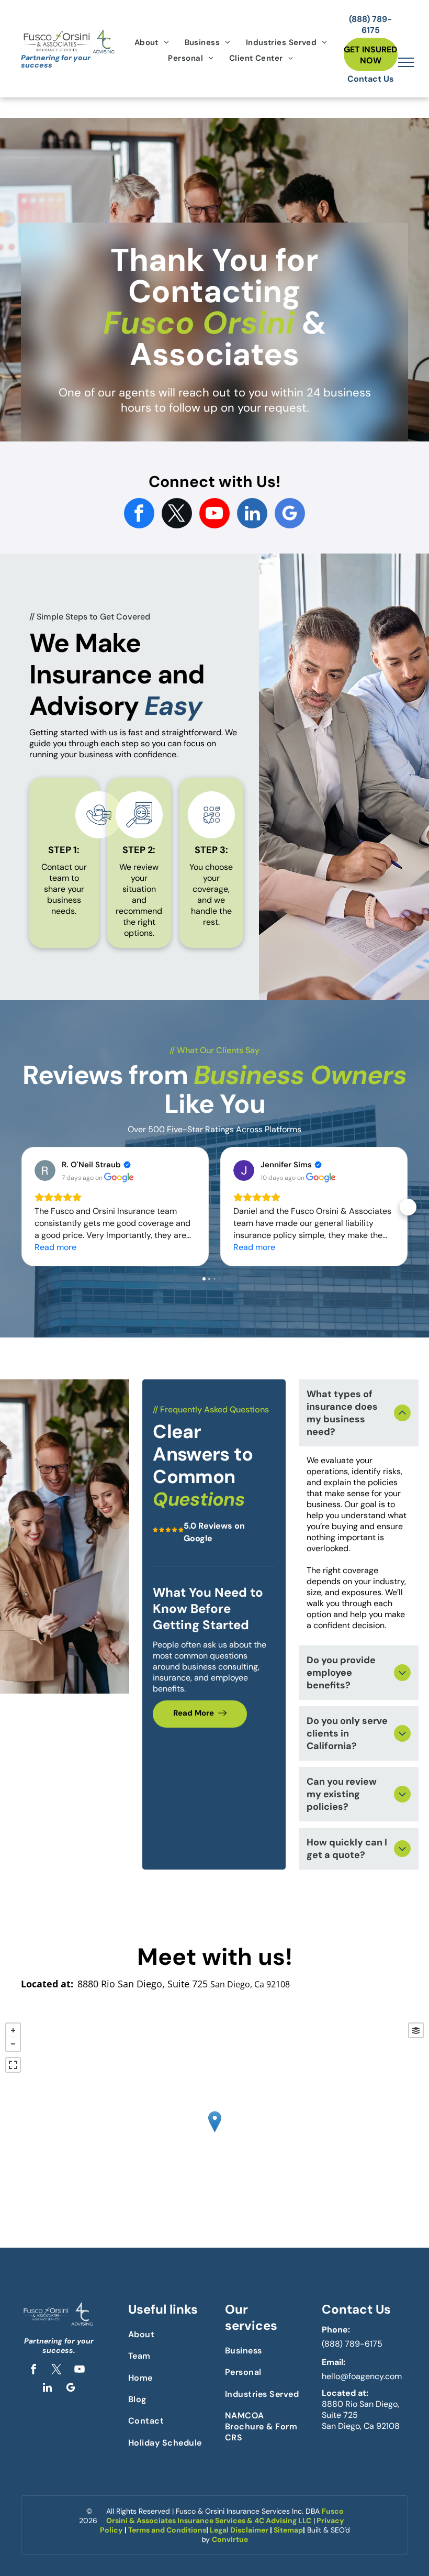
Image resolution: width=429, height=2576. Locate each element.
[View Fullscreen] (13, 2065)
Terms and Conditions (167, 2530)
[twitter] (177, 515)
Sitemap (288, 2530)
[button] (21, 1207)
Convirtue (230, 2539)
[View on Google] (45, 1170)
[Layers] (416, 2030)
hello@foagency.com (362, 2376)
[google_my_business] (290, 515)
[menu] (406, 62)
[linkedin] (252, 515)
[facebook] (139, 515)
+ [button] (13, 2030)
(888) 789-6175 (352, 2344)
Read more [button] (55, 1247)
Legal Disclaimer (239, 2530)
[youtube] (214, 515)
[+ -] (214, 2132)
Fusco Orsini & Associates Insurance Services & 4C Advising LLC (225, 2516)
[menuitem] (152, 42)
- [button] (13, 2044)
